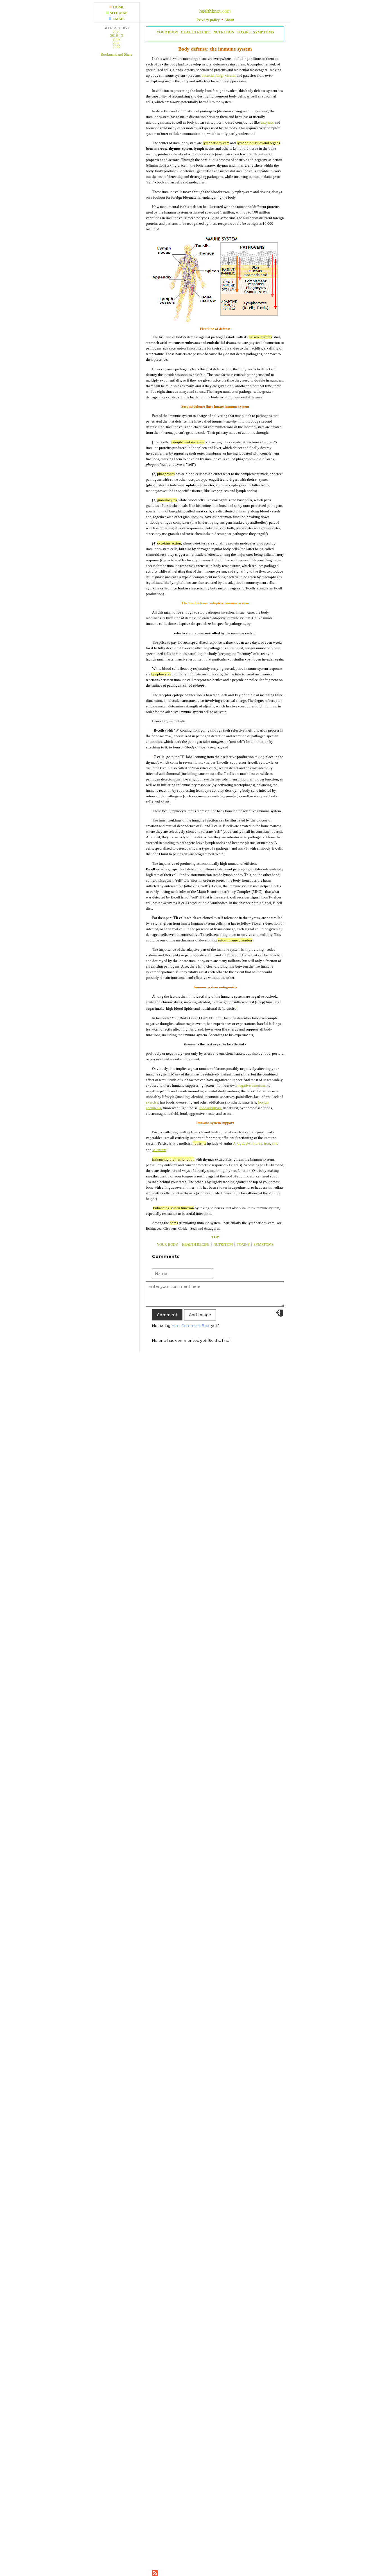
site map (119, 13)
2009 (117, 39)
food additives (210, 1108)
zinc (275, 1143)
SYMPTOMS (263, 32)
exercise (152, 1102)
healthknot (210, 11)
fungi (219, 75)
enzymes (267, 122)
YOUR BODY (167, 32)
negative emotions (252, 1085)
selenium (159, 1150)
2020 (117, 32)
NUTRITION (224, 32)
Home (119, 7)
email (119, 19)
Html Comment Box (190, 1326)
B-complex (254, 1143)
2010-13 (117, 36)
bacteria (208, 75)
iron (267, 1143)
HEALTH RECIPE (196, 32)
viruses (231, 75)
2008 (117, 43)
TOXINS (244, 32)
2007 (117, 47)
